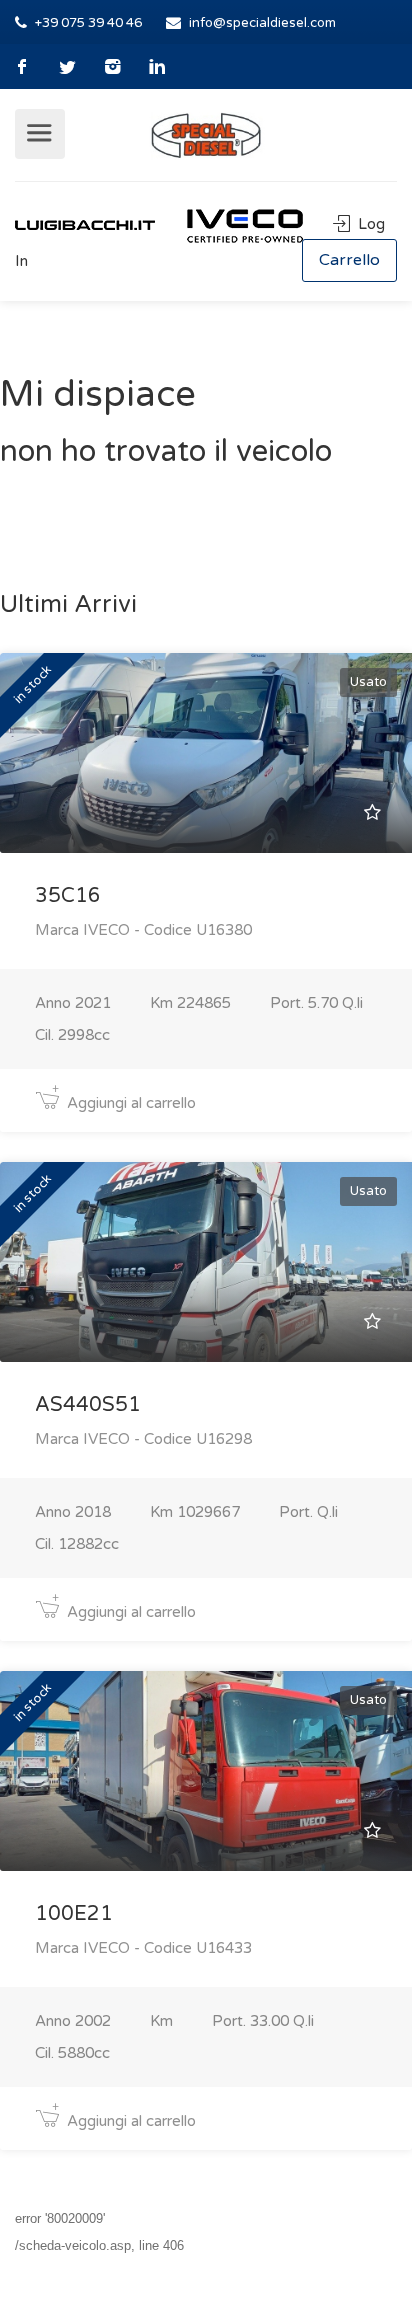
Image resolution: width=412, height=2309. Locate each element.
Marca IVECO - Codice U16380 (143, 930)
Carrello (349, 260)
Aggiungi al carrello (129, 1103)
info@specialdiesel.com (262, 23)
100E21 (74, 1914)
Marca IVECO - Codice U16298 (143, 1439)
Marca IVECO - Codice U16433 (143, 1948)
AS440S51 (88, 1405)
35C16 (68, 896)
